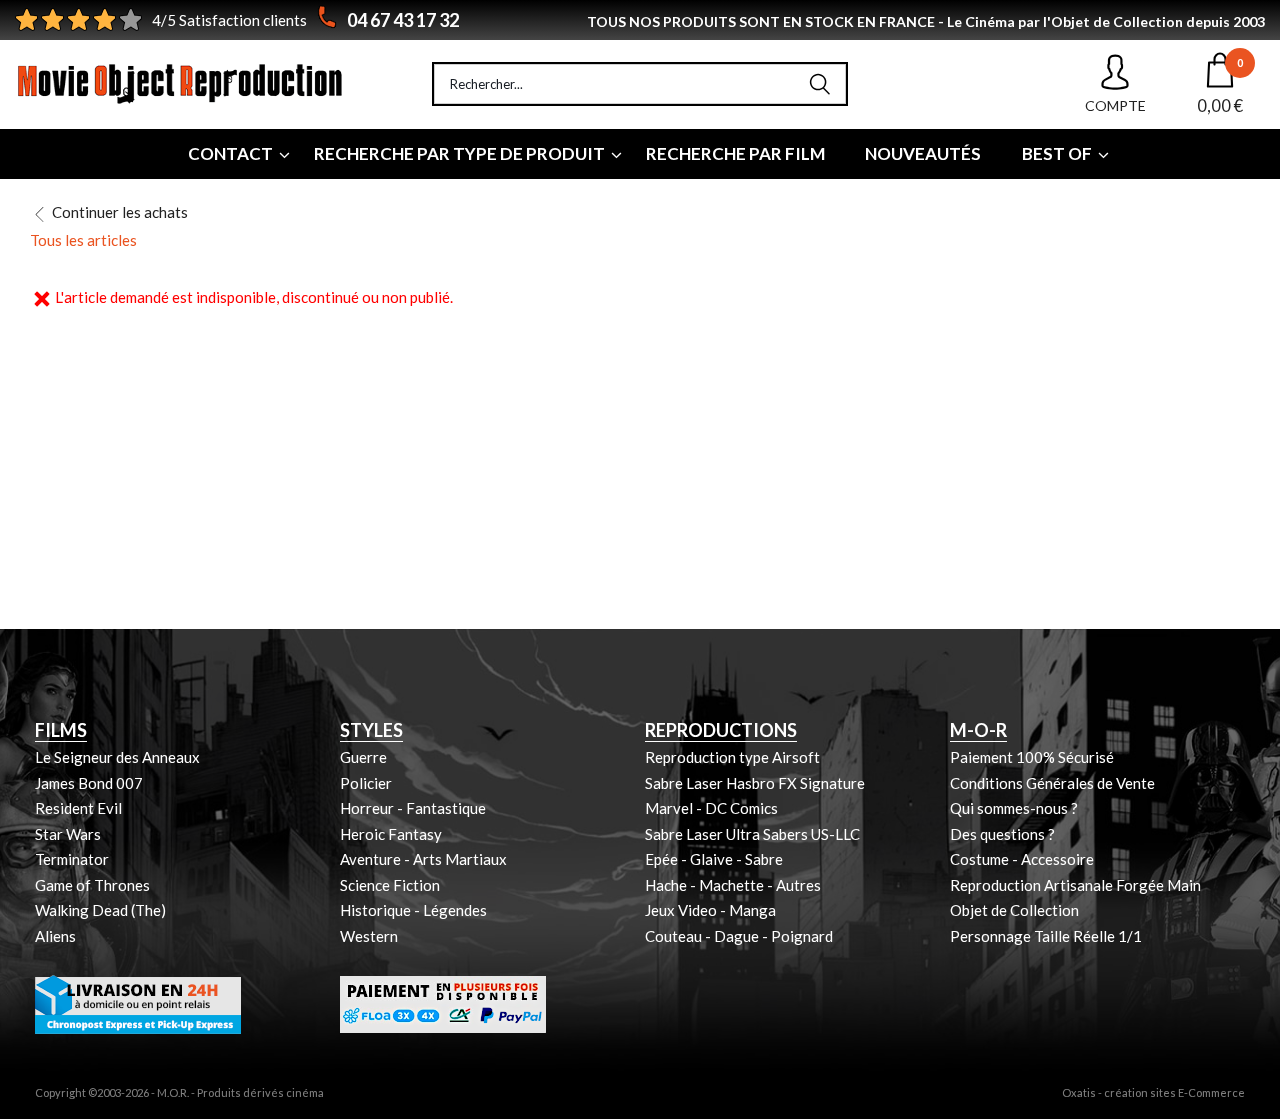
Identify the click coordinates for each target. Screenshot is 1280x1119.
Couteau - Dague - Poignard (739, 936)
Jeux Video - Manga (710, 910)
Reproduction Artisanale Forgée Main (1075, 885)
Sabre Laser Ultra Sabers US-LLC (752, 834)
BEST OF (1057, 153)
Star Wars (68, 834)
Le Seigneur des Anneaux (117, 757)
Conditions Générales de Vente (1052, 783)
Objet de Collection (1014, 910)
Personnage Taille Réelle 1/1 (1046, 936)
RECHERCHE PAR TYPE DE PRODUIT (459, 153)
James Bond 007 (89, 783)
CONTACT (230, 153)
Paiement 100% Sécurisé (1032, 757)
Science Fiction (390, 885)
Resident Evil (78, 808)
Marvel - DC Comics (711, 808)
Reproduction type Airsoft (732, 757)
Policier (366, 783)
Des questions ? (1002, 834)
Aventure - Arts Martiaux (423, 859)
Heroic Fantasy (391, 834)
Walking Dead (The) (100, 910)
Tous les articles (83, 240)
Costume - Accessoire (1022, 859)
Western (369, 936)
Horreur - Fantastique (413, 808)
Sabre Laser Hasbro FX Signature (755, 783)
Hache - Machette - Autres (733, 885)
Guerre (363, 757)
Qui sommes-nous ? (1014, 808)
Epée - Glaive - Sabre (714, 859)
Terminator (72, 859)
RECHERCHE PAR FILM (735, 153)
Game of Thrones (92, 885)
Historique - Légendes (413, 910)
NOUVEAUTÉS (923, 153)
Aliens (55, 936)
